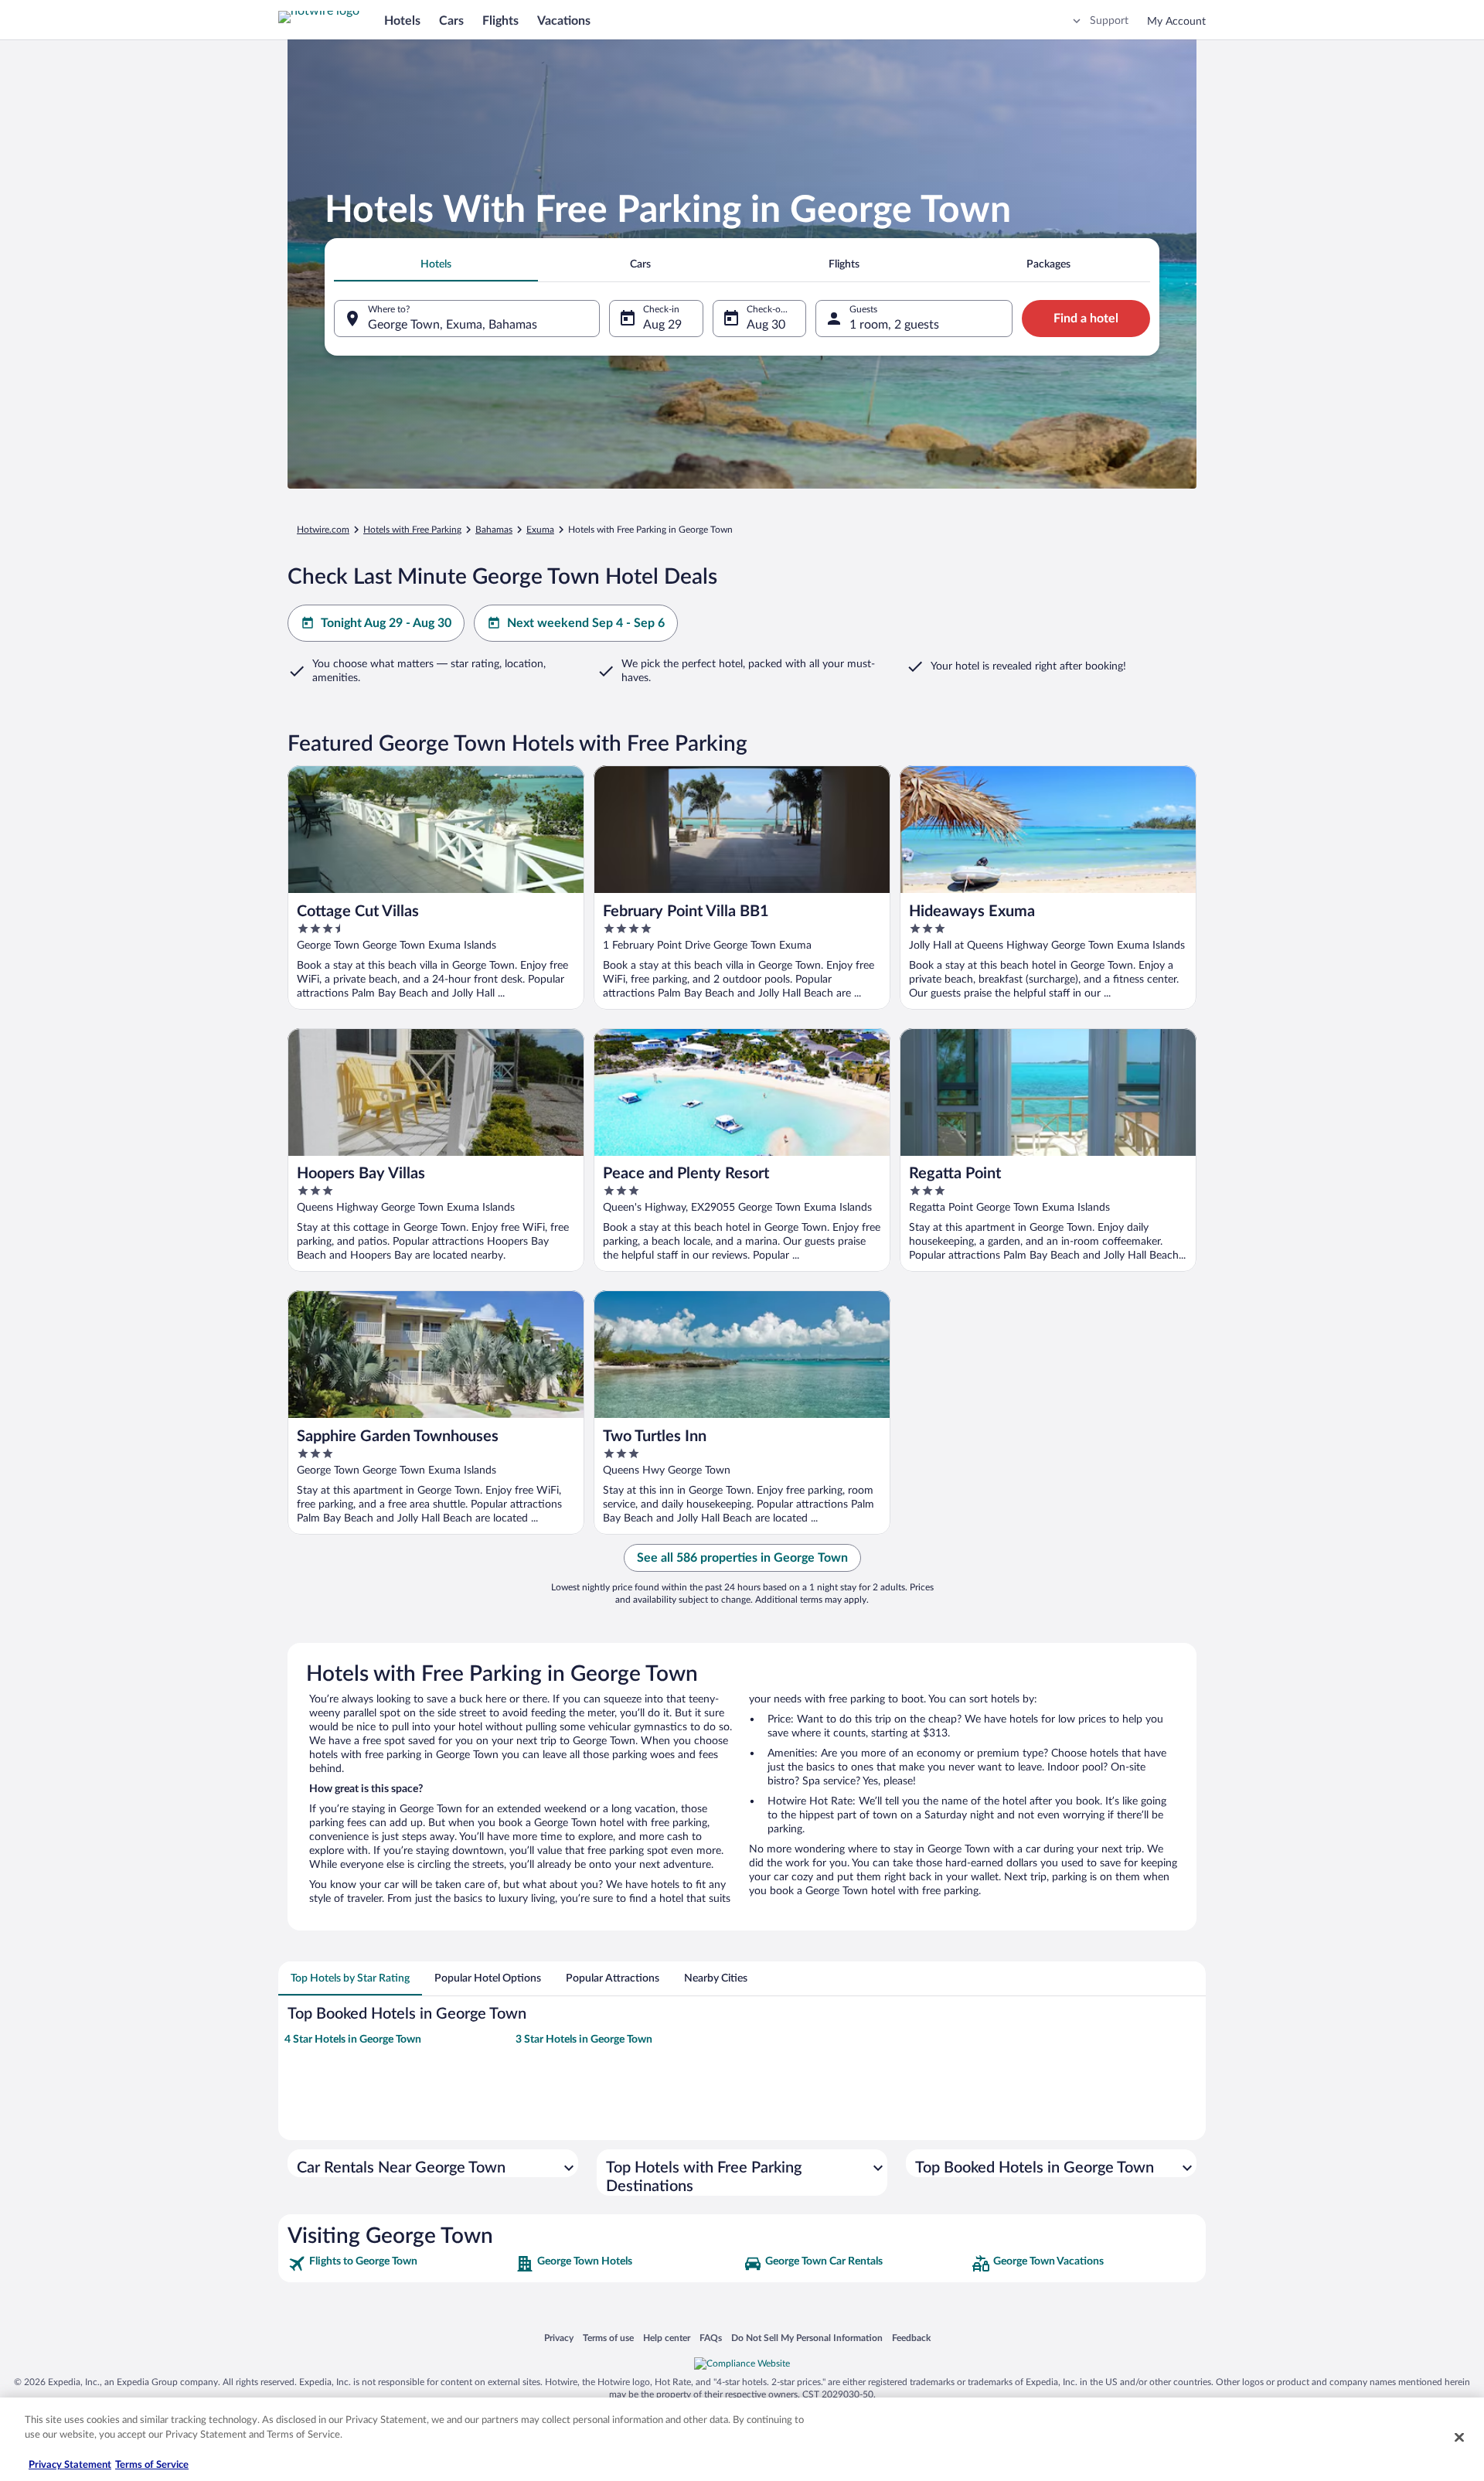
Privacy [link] (559, 2338)
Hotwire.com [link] (323, 530)
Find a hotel (1086, 319)
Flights (500, 21)
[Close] (1459, 2437)
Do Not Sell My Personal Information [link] (807, 2338)
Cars (451, 21)
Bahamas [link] (494, 530)
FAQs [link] (711, 2338)
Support (1109, 21)
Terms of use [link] (608, 2338)
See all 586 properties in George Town (742, 1558)
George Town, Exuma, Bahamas (453, 325)
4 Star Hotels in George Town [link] (353, 2040)
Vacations (564, 21)
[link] (400, 2264)
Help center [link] (667, 2338)
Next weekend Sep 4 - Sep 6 (586, 623)
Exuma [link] (540, 530)
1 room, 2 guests (894, 325)
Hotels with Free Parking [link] (412, 530)
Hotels (402, 21)
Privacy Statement (70, 2465)
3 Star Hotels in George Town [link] (584, 2040)
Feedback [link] (911, 2338)
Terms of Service (152, 2465)
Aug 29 (662, 325)
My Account (1176, 22)
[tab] (436, 264)
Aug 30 (766, 325)
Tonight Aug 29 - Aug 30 (386, 623)
